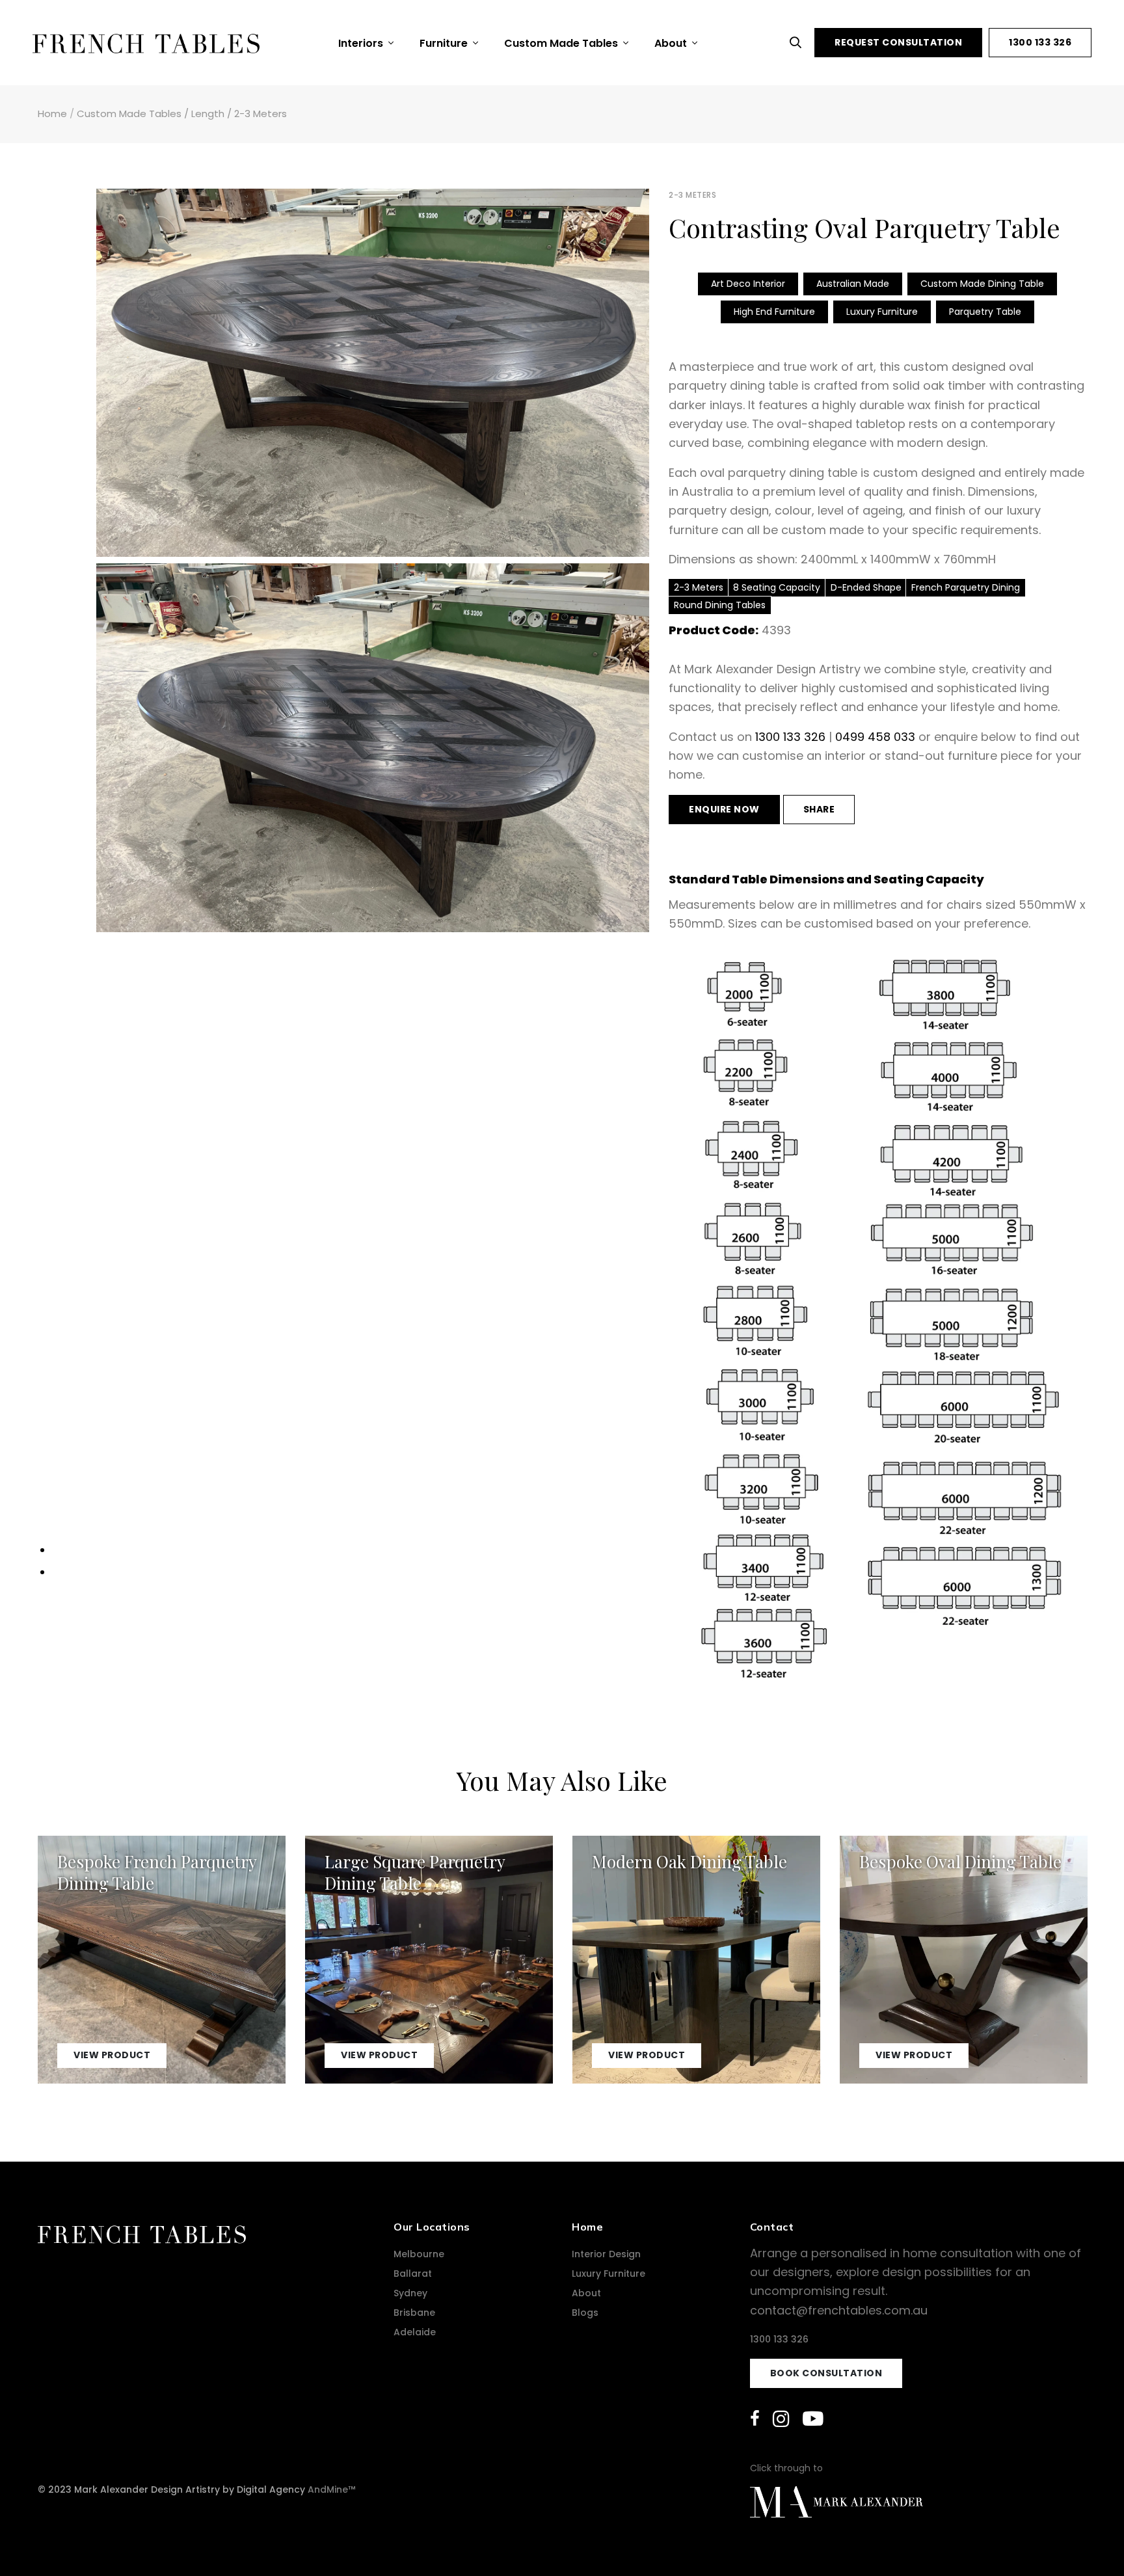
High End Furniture (774, 312)
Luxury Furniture (882, 312)
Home (52, 114)
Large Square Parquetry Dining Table (415, 1872)
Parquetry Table (985, 312)
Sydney (410, 2293)
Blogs (585, 2313)
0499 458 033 (875, 737)
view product (112, 2055)
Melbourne (419, 2254)
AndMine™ (331, 2489)
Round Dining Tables (720, 605)
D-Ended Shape (866, 587)
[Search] (799, 43)
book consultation (826, 2373)
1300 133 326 (1040, 42)
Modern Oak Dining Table (689, 1861)
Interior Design (606, 2254)
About (672, 43)
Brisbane (414, 2313)
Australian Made (853, 284)
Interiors (362, 43)
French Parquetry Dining (966, 587)
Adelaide (415, 2332)
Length (208, 114)
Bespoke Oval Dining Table (960, 1861)
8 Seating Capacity (777, 587)
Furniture (445, 43)
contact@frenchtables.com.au (839, 2310)
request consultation (898, 42)
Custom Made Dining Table (982, 284)
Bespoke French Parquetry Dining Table (157, 1872)
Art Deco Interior (748, 284)
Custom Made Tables (562, 43)
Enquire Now (724, 809)
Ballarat (413, 2274)
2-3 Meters (261, 114)
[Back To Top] (1088, 2540)
